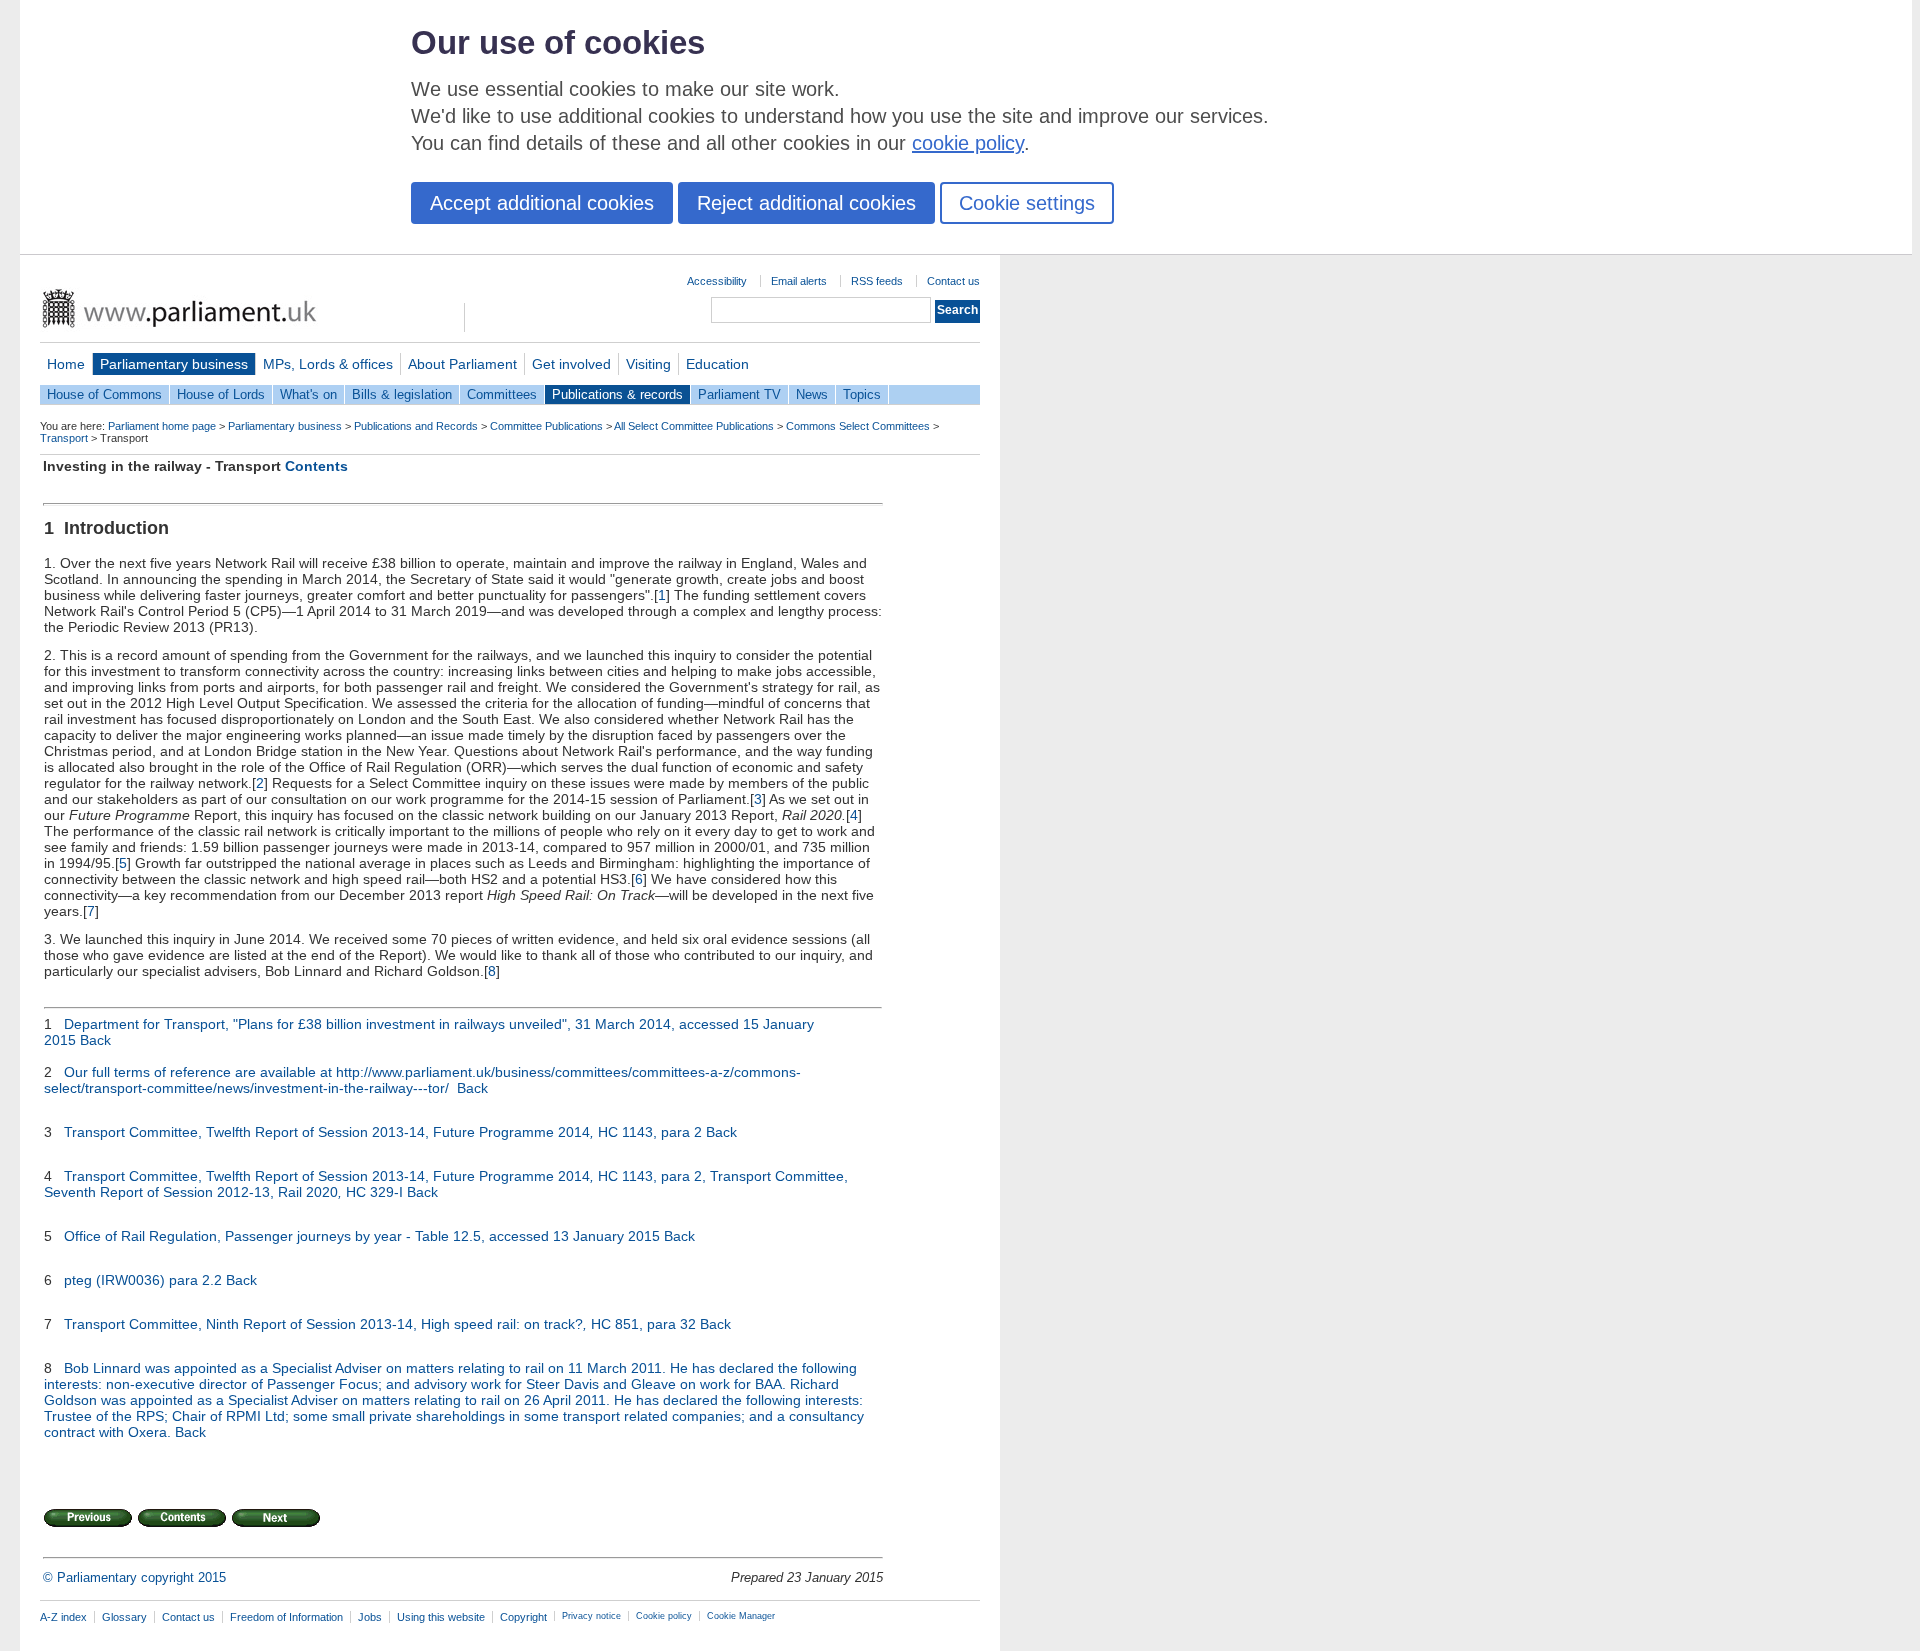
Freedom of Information (286, 1617)
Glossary (124, 1617)
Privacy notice (591, 1616)
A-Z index (63, 1617)
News (812, 394)
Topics (862, 394)
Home (66, 364)
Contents (316, 466)
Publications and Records (416, 426)
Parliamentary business (174, 364)
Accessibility (717, 281)
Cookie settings (1027, 203)
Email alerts (799, 281)
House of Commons (104, 394)
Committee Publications (546, 426)
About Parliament (462, 364)
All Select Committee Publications (694, 426)
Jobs (370, 1617)
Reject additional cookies (806, 203)
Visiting (648, 364)
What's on (308, 394)
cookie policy (968, 143)
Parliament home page (162, 426)
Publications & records (617, 394)
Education (717, 364)
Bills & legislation (402, 394)
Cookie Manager (741, 1616)
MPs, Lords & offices (328, 364)
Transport (64, 438)
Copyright (523, 1617)
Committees (502, 394)
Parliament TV (739, 394)
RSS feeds (877, 281)
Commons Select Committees (858, 426)
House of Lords (221, 394)
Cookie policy (664, 1616)
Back (95, 1040)
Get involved (571, 364)
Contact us (953, 281)
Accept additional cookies (542, 203)
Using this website (441, 1617)
